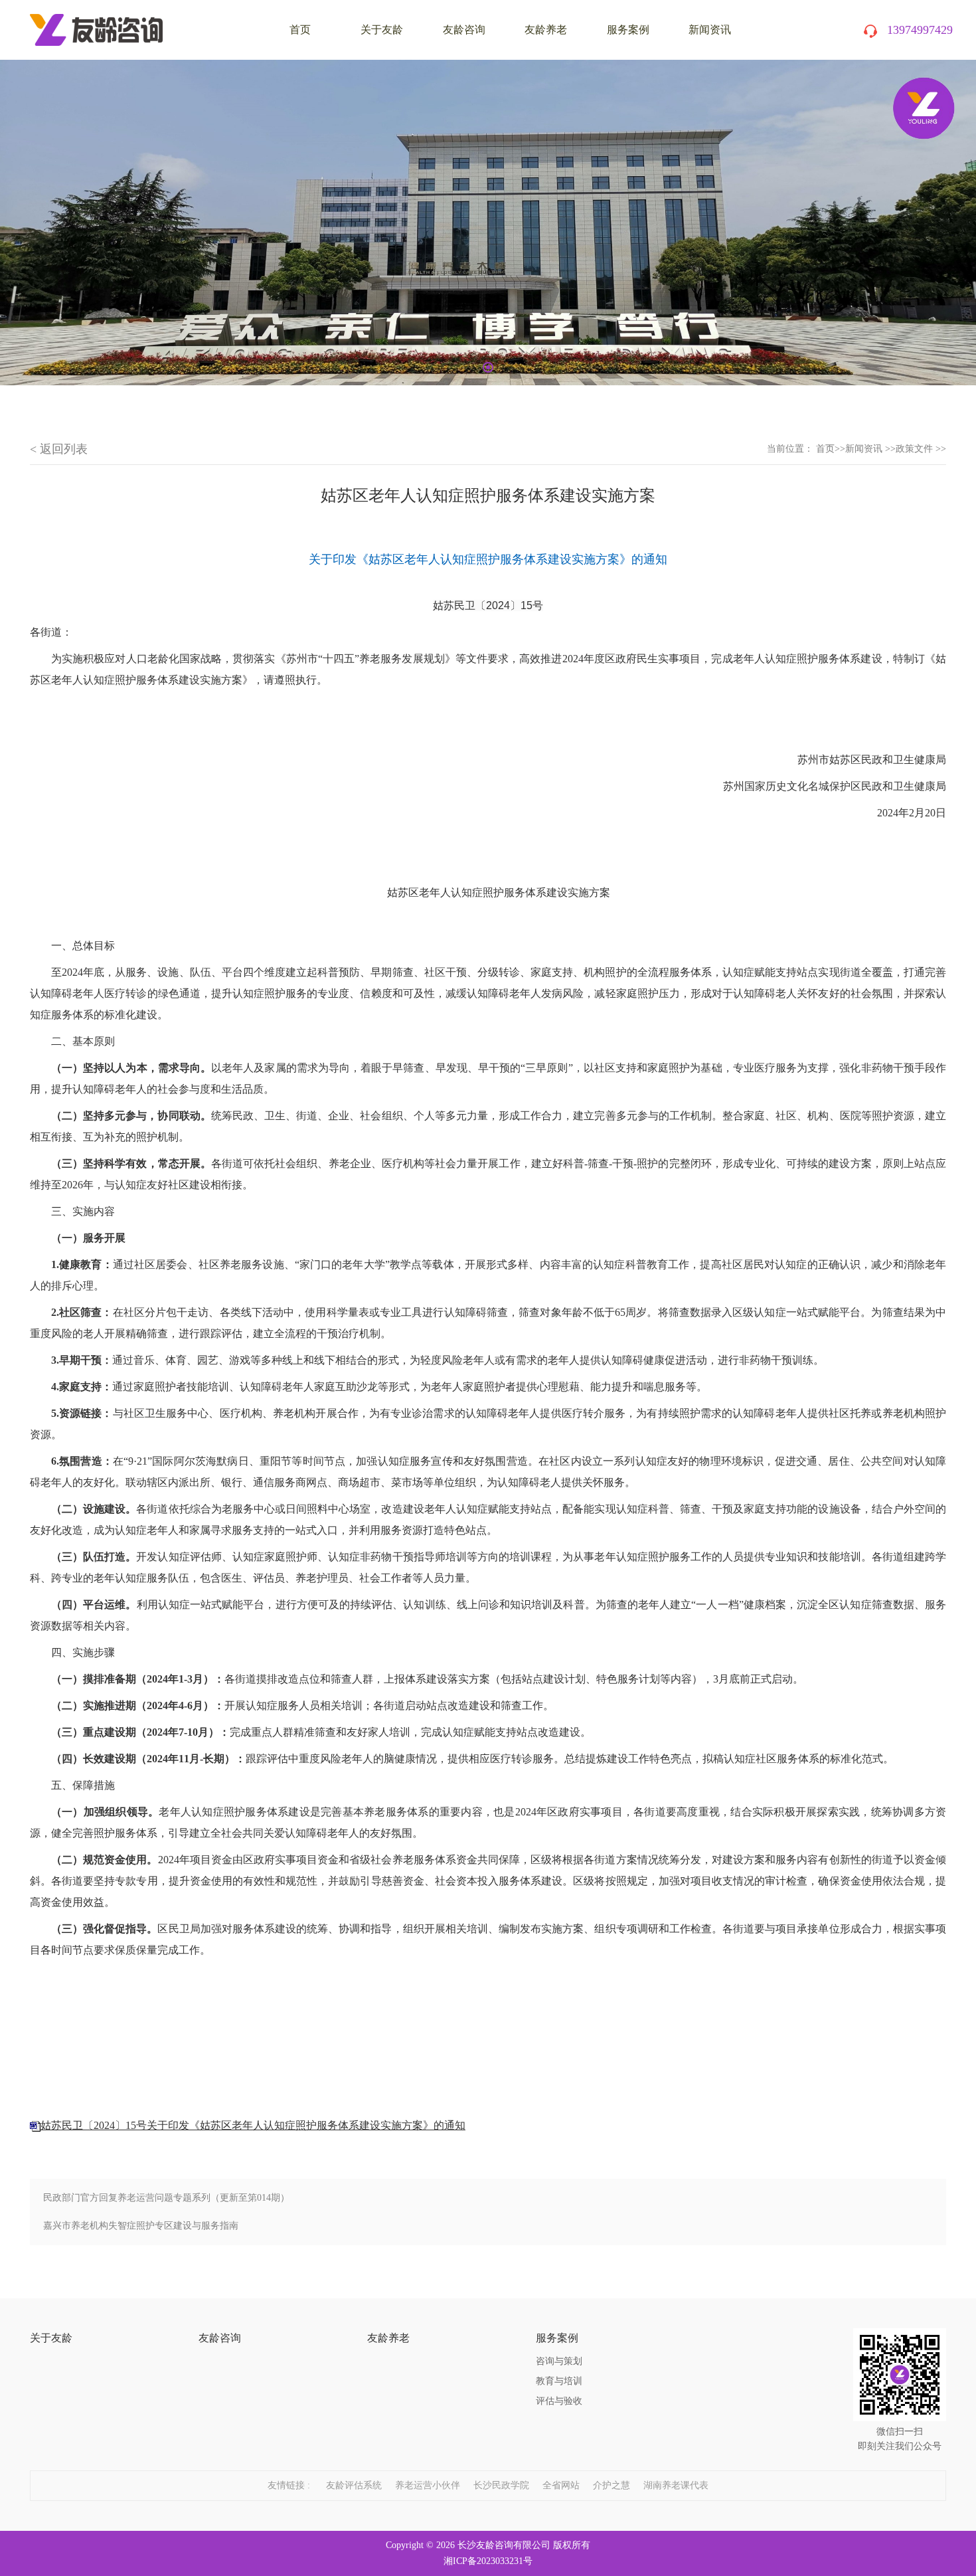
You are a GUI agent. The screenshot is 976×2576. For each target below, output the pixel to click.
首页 (825, 449)
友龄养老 (546, 30)
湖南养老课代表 (676, 2485)
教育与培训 (559, 2381)
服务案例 (628, 30)
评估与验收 (559, 2401)
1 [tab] (488, 367)
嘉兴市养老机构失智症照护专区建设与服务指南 (141, 2226)
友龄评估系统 (354, 2485)
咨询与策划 (559, 2361)
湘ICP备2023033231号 (488, 2561)
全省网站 (561, 2485)
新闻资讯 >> (870, 449)
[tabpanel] (488, 223)
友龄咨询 (464, 30)
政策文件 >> (921, 449)
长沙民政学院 (501, 2485)
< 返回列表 (59, 449)
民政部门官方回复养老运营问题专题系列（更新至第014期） (166, 2198)
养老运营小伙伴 (428, 2485)
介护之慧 (611, 2485)
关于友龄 (382, 30)
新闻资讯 (710, 30)
